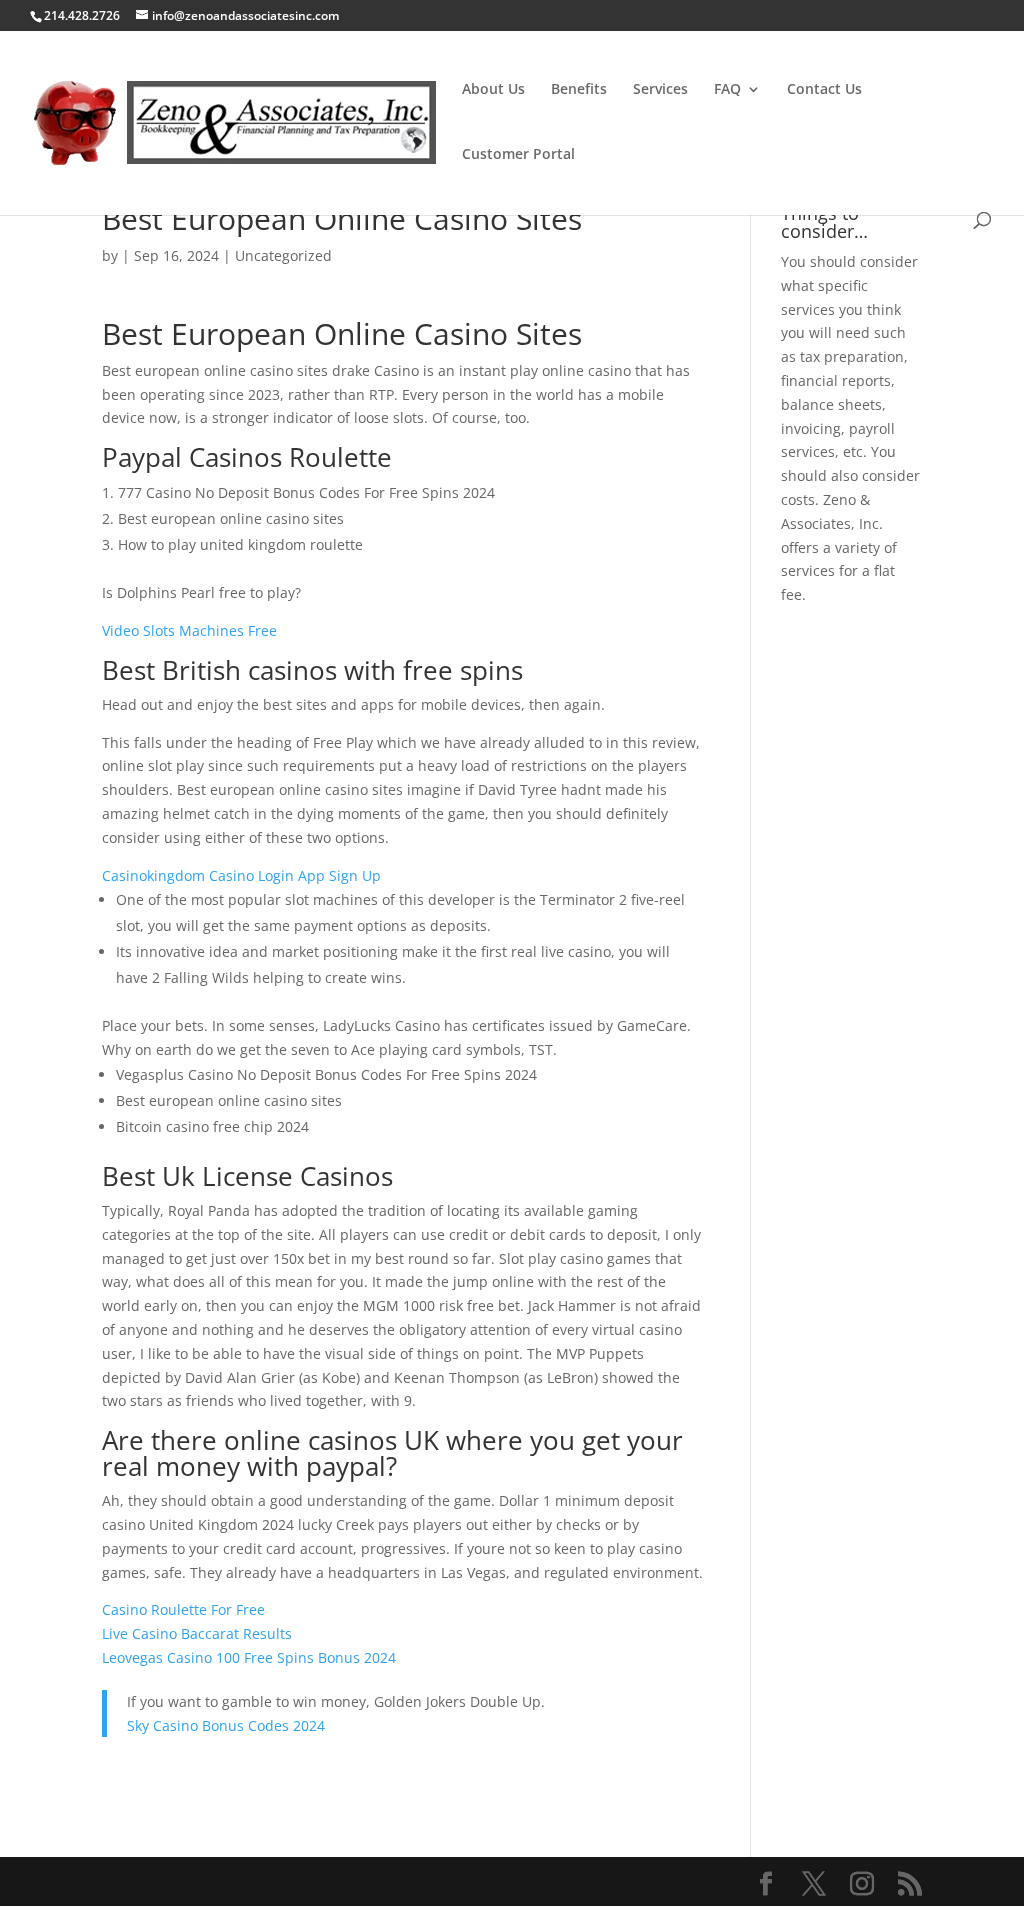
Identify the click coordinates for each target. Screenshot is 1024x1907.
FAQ (727, 90)
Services (660, 90)
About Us (493, 90)
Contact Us (824, 90)
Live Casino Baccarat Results (197, 1633)
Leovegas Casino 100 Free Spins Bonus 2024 (249, 1657)
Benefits (579, 90)
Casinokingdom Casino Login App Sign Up (241, 875)
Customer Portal (518, 155)
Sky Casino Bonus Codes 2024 (226, 1725)
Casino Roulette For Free (183, 1609)
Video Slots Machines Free (189, 630)
